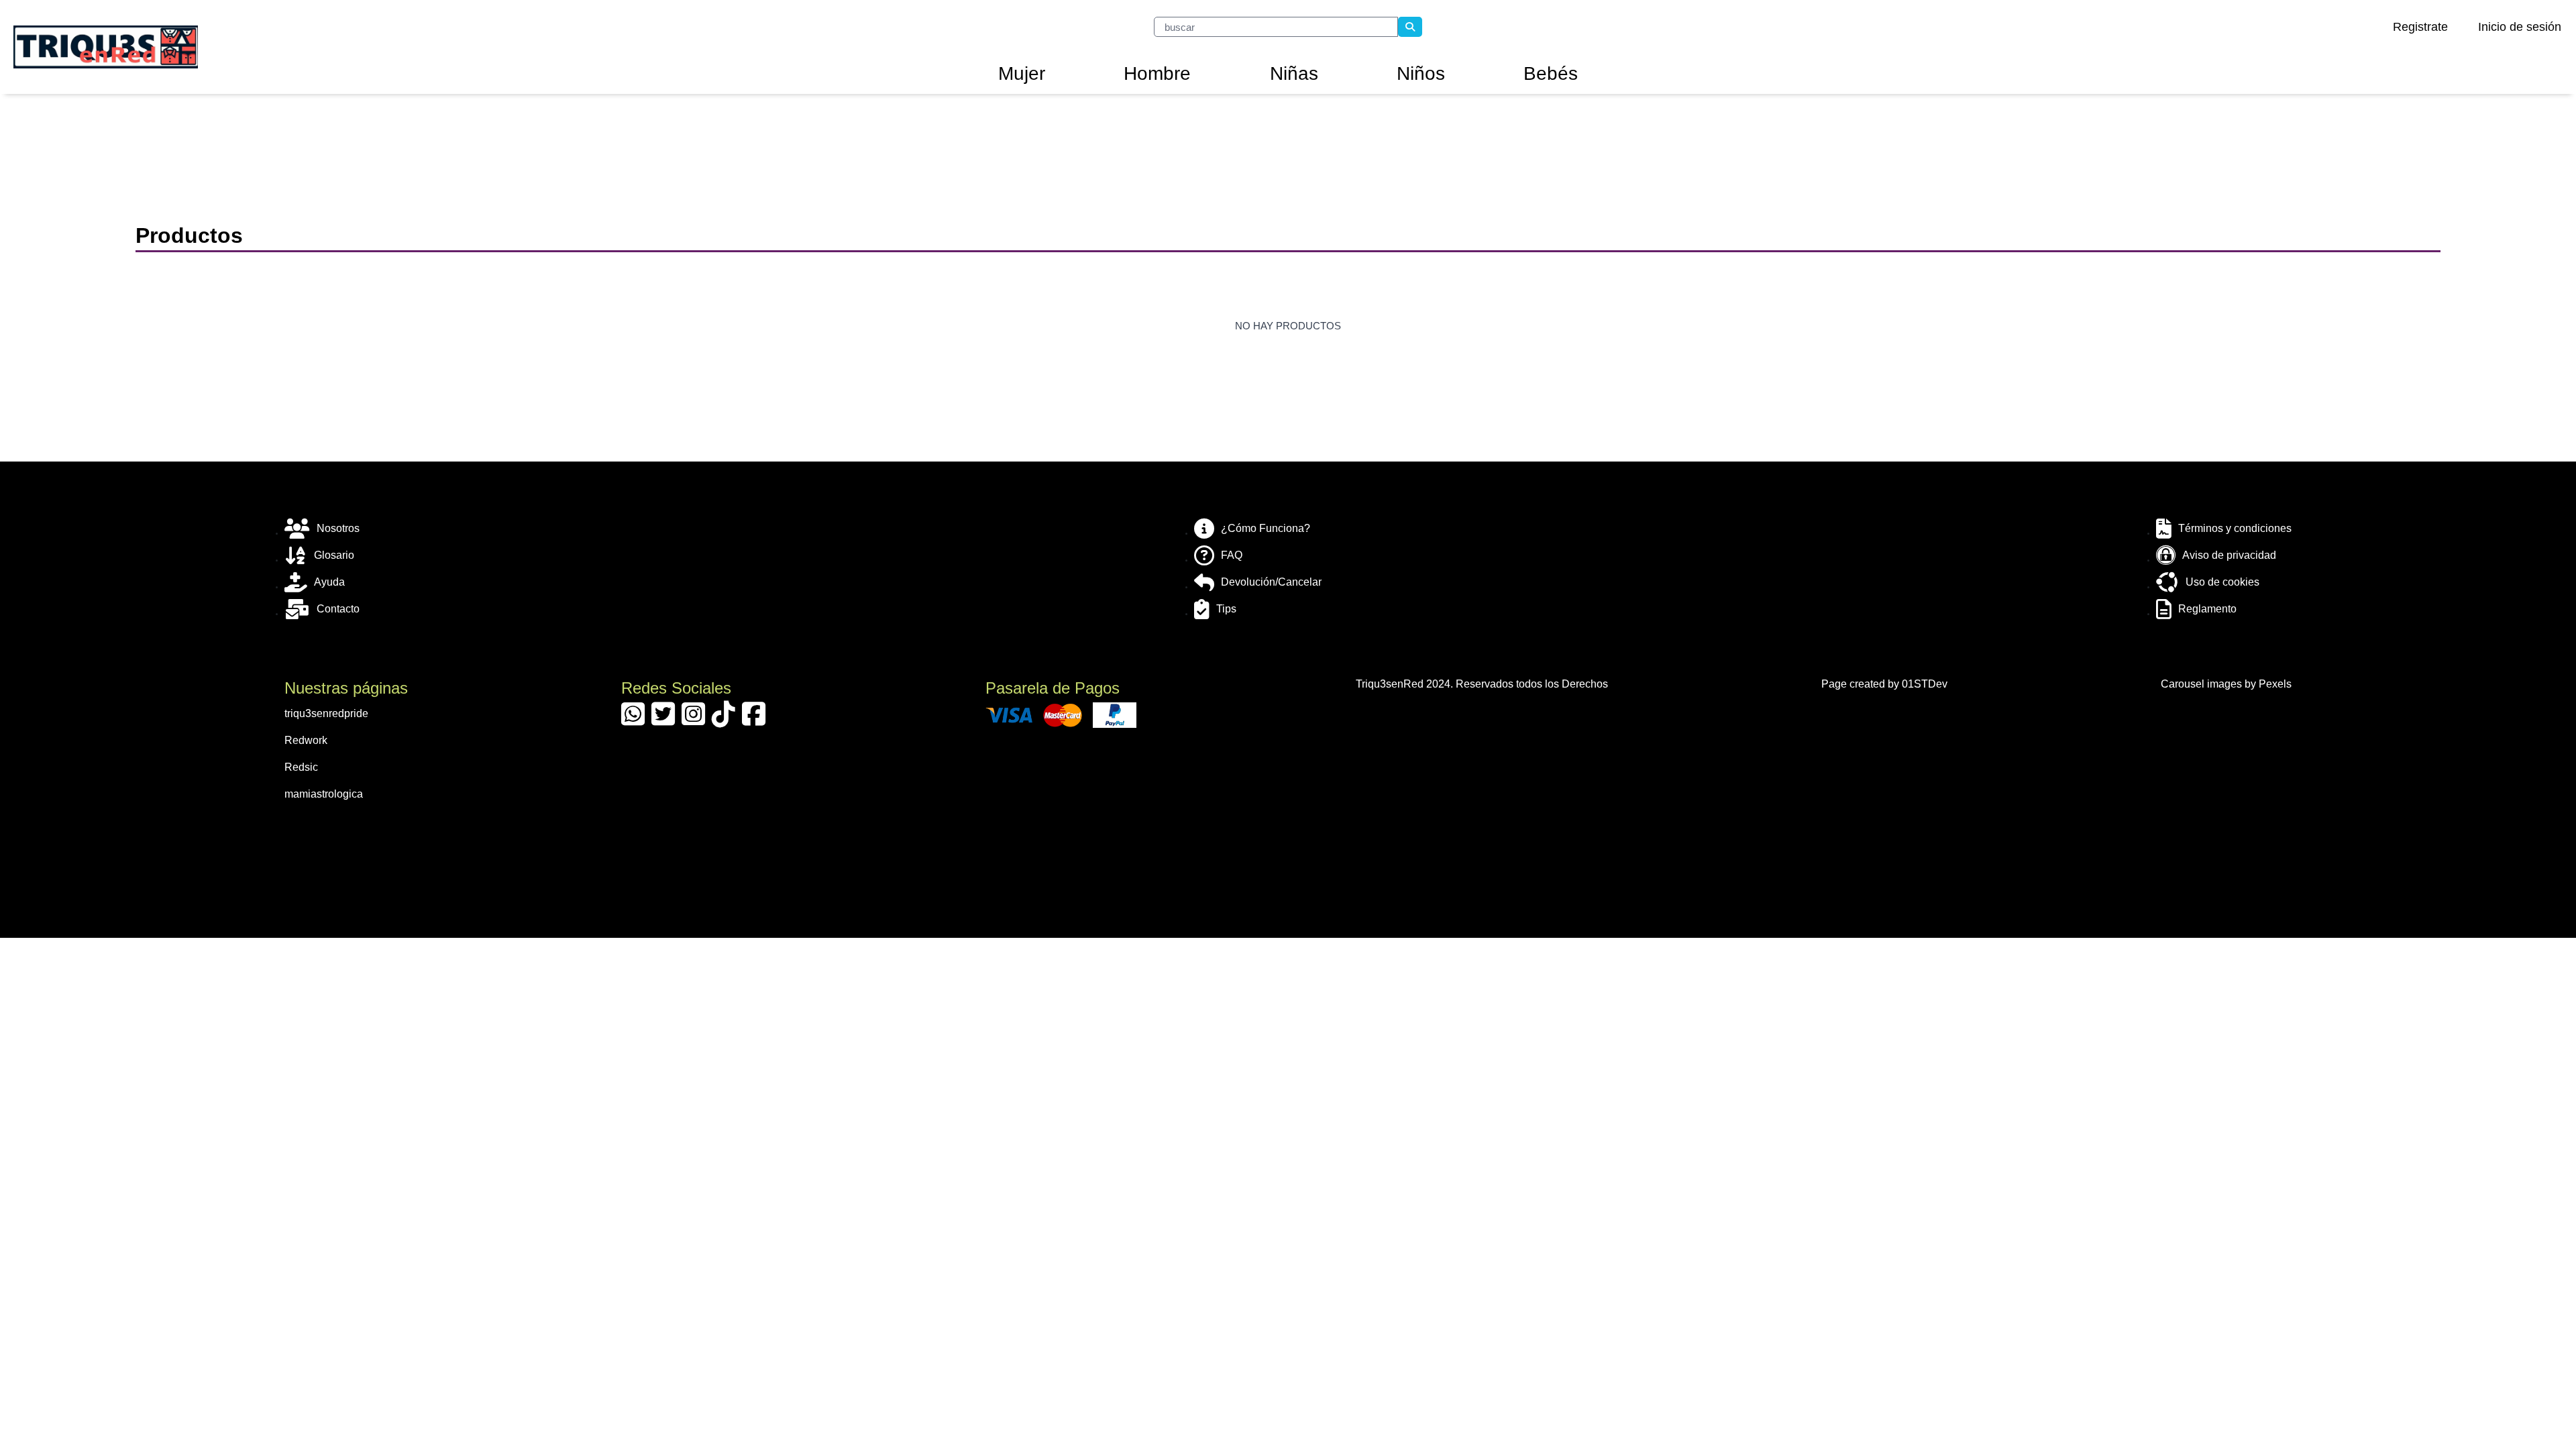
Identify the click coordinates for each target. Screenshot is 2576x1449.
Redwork (306, 740)
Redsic (301, 767)
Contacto (338, 609)
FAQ (1232, 555)
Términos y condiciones (2235, 528)
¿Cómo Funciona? (1266, 528)
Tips (1226, 609)
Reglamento (2207, 609)
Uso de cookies (2222, 582)
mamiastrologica (324, 794)
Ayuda (329, 582)
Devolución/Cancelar (1271, 582)
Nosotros (338, 528)
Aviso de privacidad (2229, 555)
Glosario (334, 555)
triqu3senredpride (326, 713)
